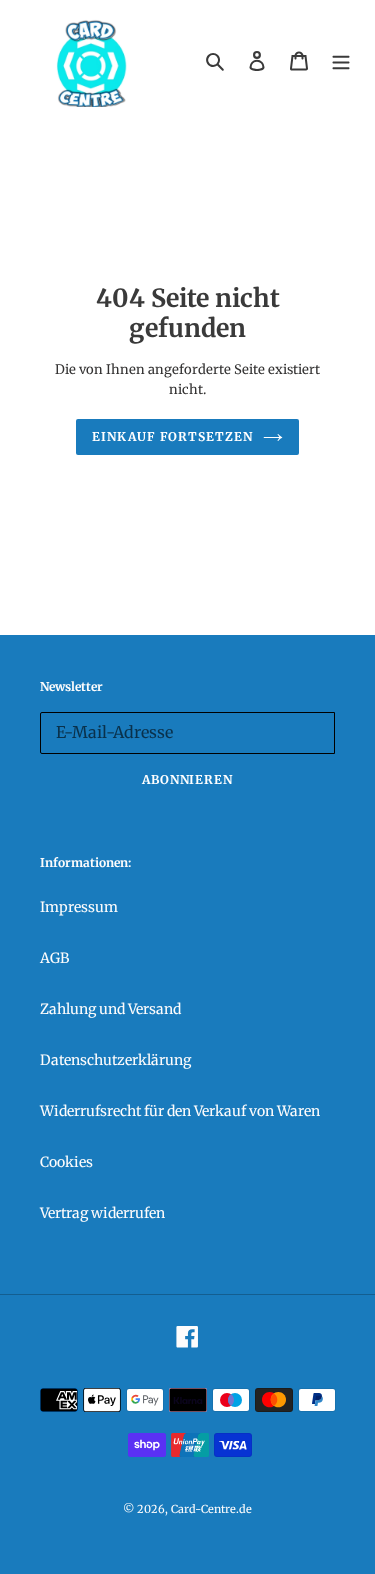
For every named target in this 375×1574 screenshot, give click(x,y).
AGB (54, 958)
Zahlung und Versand (110, 1009)
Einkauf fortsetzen (172, 436)
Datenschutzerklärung (115, 1060)
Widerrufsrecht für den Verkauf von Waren (180, 1111)
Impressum (79, 907)
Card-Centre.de (211, 1509)
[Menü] (341, 60)
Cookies (66, 1162)
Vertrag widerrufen (102, 1213)
